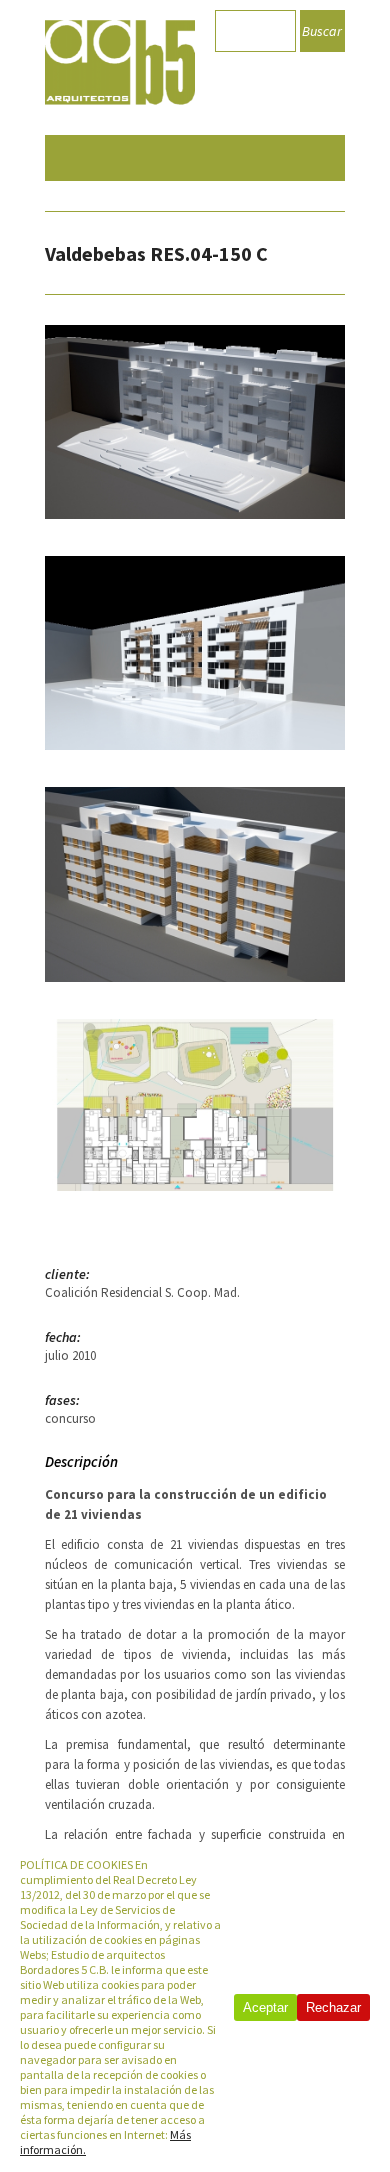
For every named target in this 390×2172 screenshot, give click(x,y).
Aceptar (265, 2007)
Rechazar (333, 2007)
